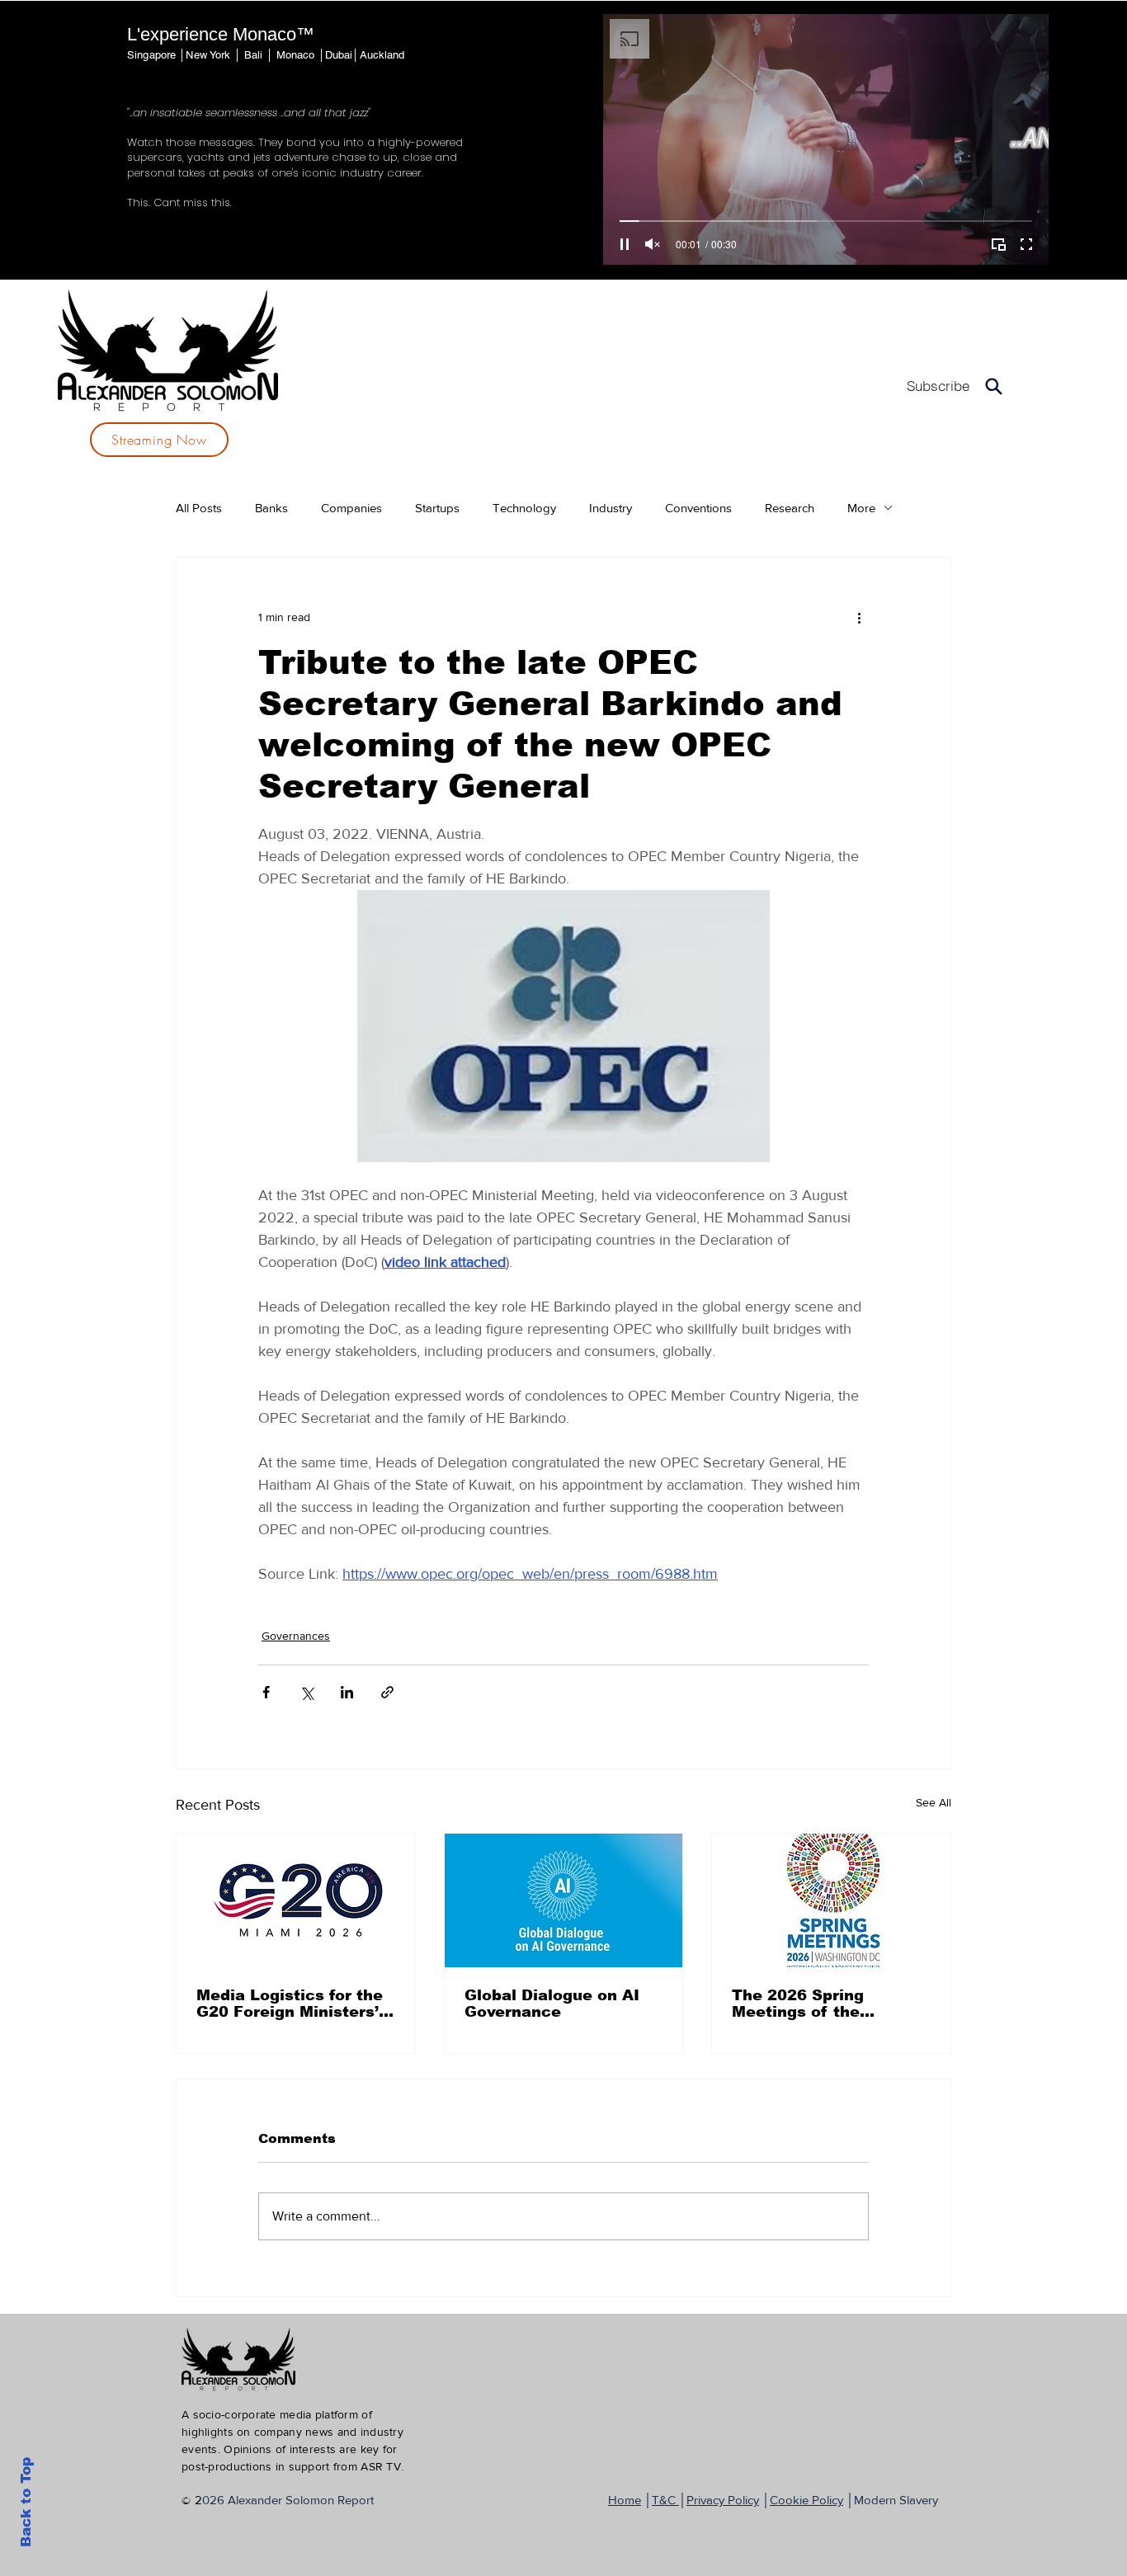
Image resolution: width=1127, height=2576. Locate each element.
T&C (665, 2500)
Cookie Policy (806, 2500)
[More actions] (859, 617)
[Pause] (625, 244)
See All (934, 1802)
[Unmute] (653, 244)
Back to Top (26, 2502)
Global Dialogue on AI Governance (552, 2004)
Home (625, 2500)
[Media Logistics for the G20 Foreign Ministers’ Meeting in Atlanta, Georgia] (296, 1900)
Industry (611, 508)
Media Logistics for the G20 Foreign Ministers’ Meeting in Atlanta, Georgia (290, 2004)
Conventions (698, 508)
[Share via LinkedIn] (347, 1692)
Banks (271, 508)
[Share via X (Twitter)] (307, 1692)
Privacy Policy (723, 2500)
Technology (524, 508)
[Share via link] (387, 1692)
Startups (437, 508)
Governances (296, 1636)
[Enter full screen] (1026, 244)
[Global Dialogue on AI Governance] (564, 1900)
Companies (351, 508)
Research (790, 508)
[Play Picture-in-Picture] (998, 244)
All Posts (199, 508)
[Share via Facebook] (266, 1692)
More (861, 508)
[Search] (994, 386)
